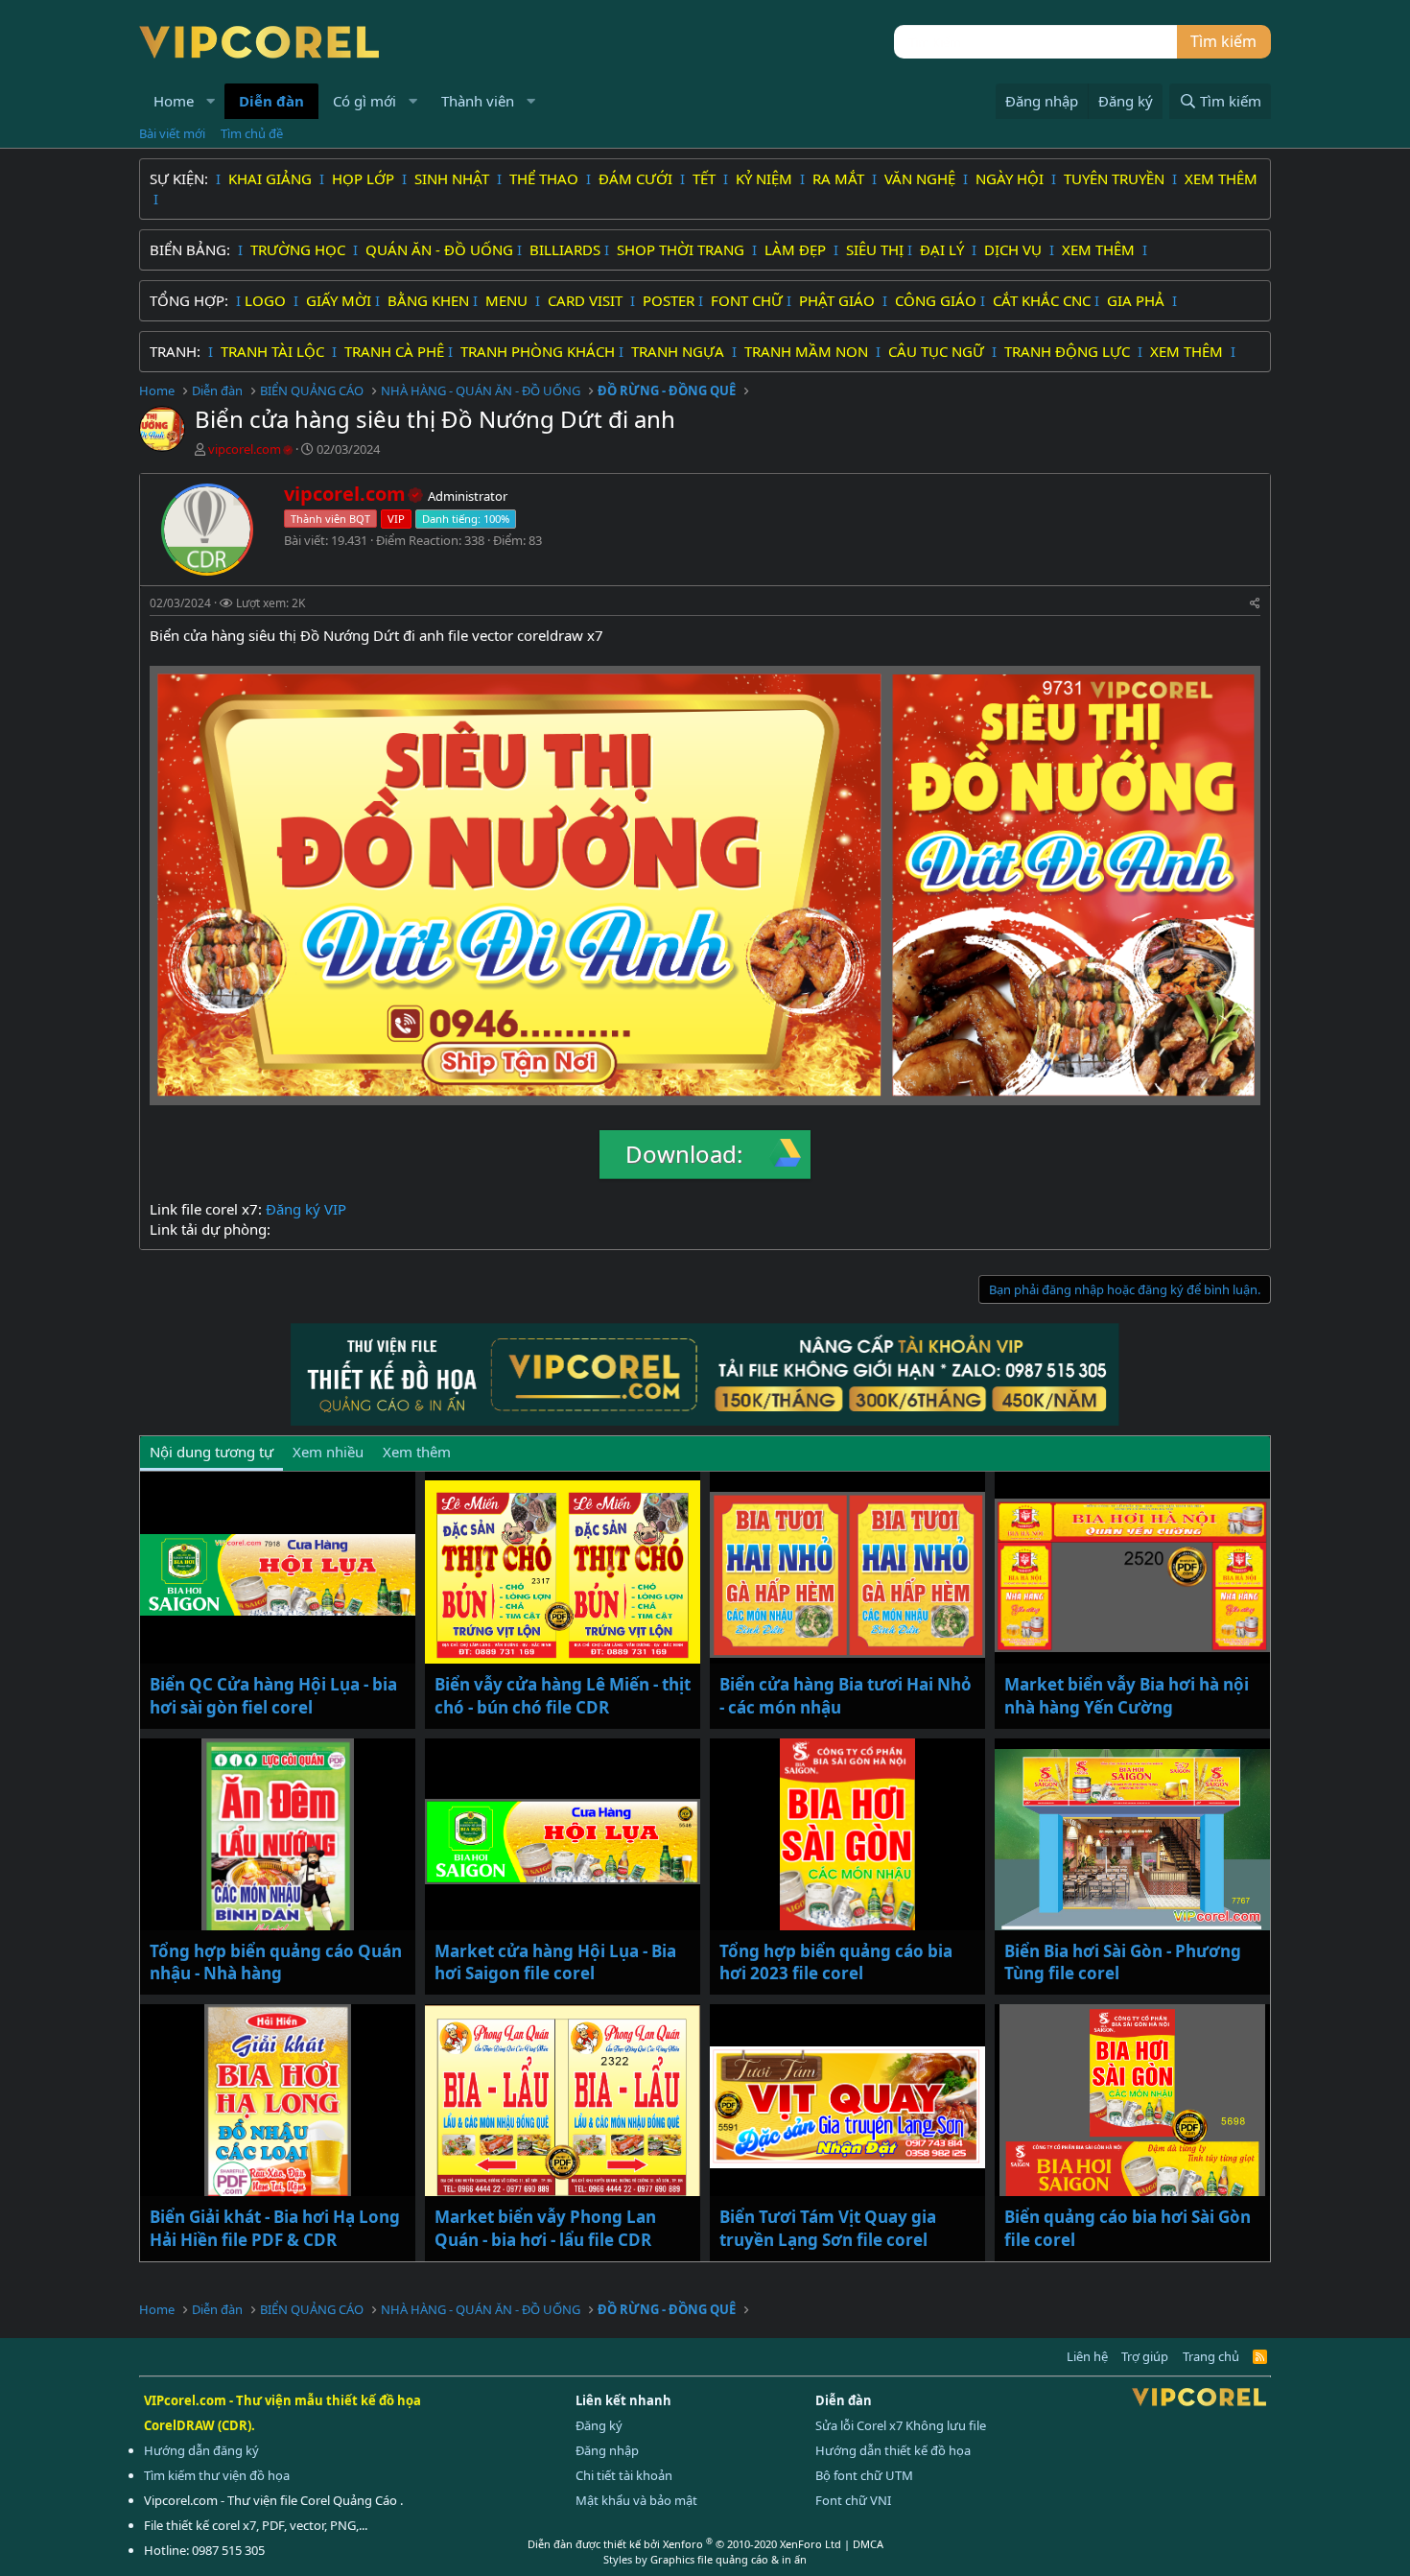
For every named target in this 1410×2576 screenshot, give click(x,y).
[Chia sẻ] (1255, 604)
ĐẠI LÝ (944, 249)
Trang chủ (1211, 2356)
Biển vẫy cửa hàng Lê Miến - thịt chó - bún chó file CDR (563, 1696)
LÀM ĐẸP (797, 249)
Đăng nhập (607, 2450)
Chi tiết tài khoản (624, 2475)
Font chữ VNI (853, 2500)
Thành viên (478, 101)
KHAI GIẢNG (272, 178)
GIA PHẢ (1138, 300)
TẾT (706, 178)
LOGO (267, 300)
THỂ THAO (546, 178)
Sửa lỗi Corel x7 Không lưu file (901, 2425)
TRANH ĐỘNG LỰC (1067, 351)
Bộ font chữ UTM (864, 2475)
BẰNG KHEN (428, 300)
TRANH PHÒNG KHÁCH (538, 351)
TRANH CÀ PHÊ (394, 351)
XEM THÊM (1221, 178)
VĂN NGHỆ (922, 178)
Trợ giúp (1145, 2356)
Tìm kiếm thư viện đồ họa (217, 2475)
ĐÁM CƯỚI (637, 178)
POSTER (669, 300)
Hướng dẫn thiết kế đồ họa (893, 2450)
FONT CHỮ (747, 300)
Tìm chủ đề (252, 133)
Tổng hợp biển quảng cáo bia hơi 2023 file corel (836, 1962)
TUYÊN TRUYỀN (1116, 178)
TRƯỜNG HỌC (300, 249)
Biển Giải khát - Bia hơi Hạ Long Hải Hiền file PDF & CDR (275, 2228)
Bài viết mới (172, 133)
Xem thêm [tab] (417, 1452)
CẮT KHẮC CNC (1042, 300)
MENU (508, 300)
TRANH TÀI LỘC (274, 351)
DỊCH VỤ (1015, 249)
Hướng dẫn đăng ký (201, 2450)
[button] (211, 101)
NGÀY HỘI (1011, 178)
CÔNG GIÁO (936, 300)
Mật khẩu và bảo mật (636, 2500)
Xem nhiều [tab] (328, 1452)
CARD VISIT (587, 300)
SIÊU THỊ (875, 249)
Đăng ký (599, 2425)
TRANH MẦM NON (808, 351)
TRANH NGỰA (680, 351)
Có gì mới (364, 101)
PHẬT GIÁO (839, 300)
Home (174, 101)
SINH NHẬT (454, 178)
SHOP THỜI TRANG (682, 249)
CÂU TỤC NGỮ (938, 351)
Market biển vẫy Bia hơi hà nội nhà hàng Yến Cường (1127, 1696)
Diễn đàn (271, 101)
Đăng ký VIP (306, 1209)
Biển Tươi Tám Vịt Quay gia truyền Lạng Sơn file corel (828, 2228)
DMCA (868, 2544)
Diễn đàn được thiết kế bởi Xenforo (684, 2544)
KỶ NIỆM (766, 178)
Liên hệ (1087, 2356)
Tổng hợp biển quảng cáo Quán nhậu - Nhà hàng (276, 1962)
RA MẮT (840, 178)
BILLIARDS (565, 249)
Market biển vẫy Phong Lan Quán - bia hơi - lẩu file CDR (545, 2228)
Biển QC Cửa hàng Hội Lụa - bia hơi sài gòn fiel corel (273, 1696)
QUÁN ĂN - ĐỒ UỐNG (439, 249)
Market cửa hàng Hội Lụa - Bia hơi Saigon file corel (555, 1962)
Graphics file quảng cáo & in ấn (728, 2559)
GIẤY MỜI (339, 300)
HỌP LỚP (365, 178)
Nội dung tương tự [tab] (211, 1452)
